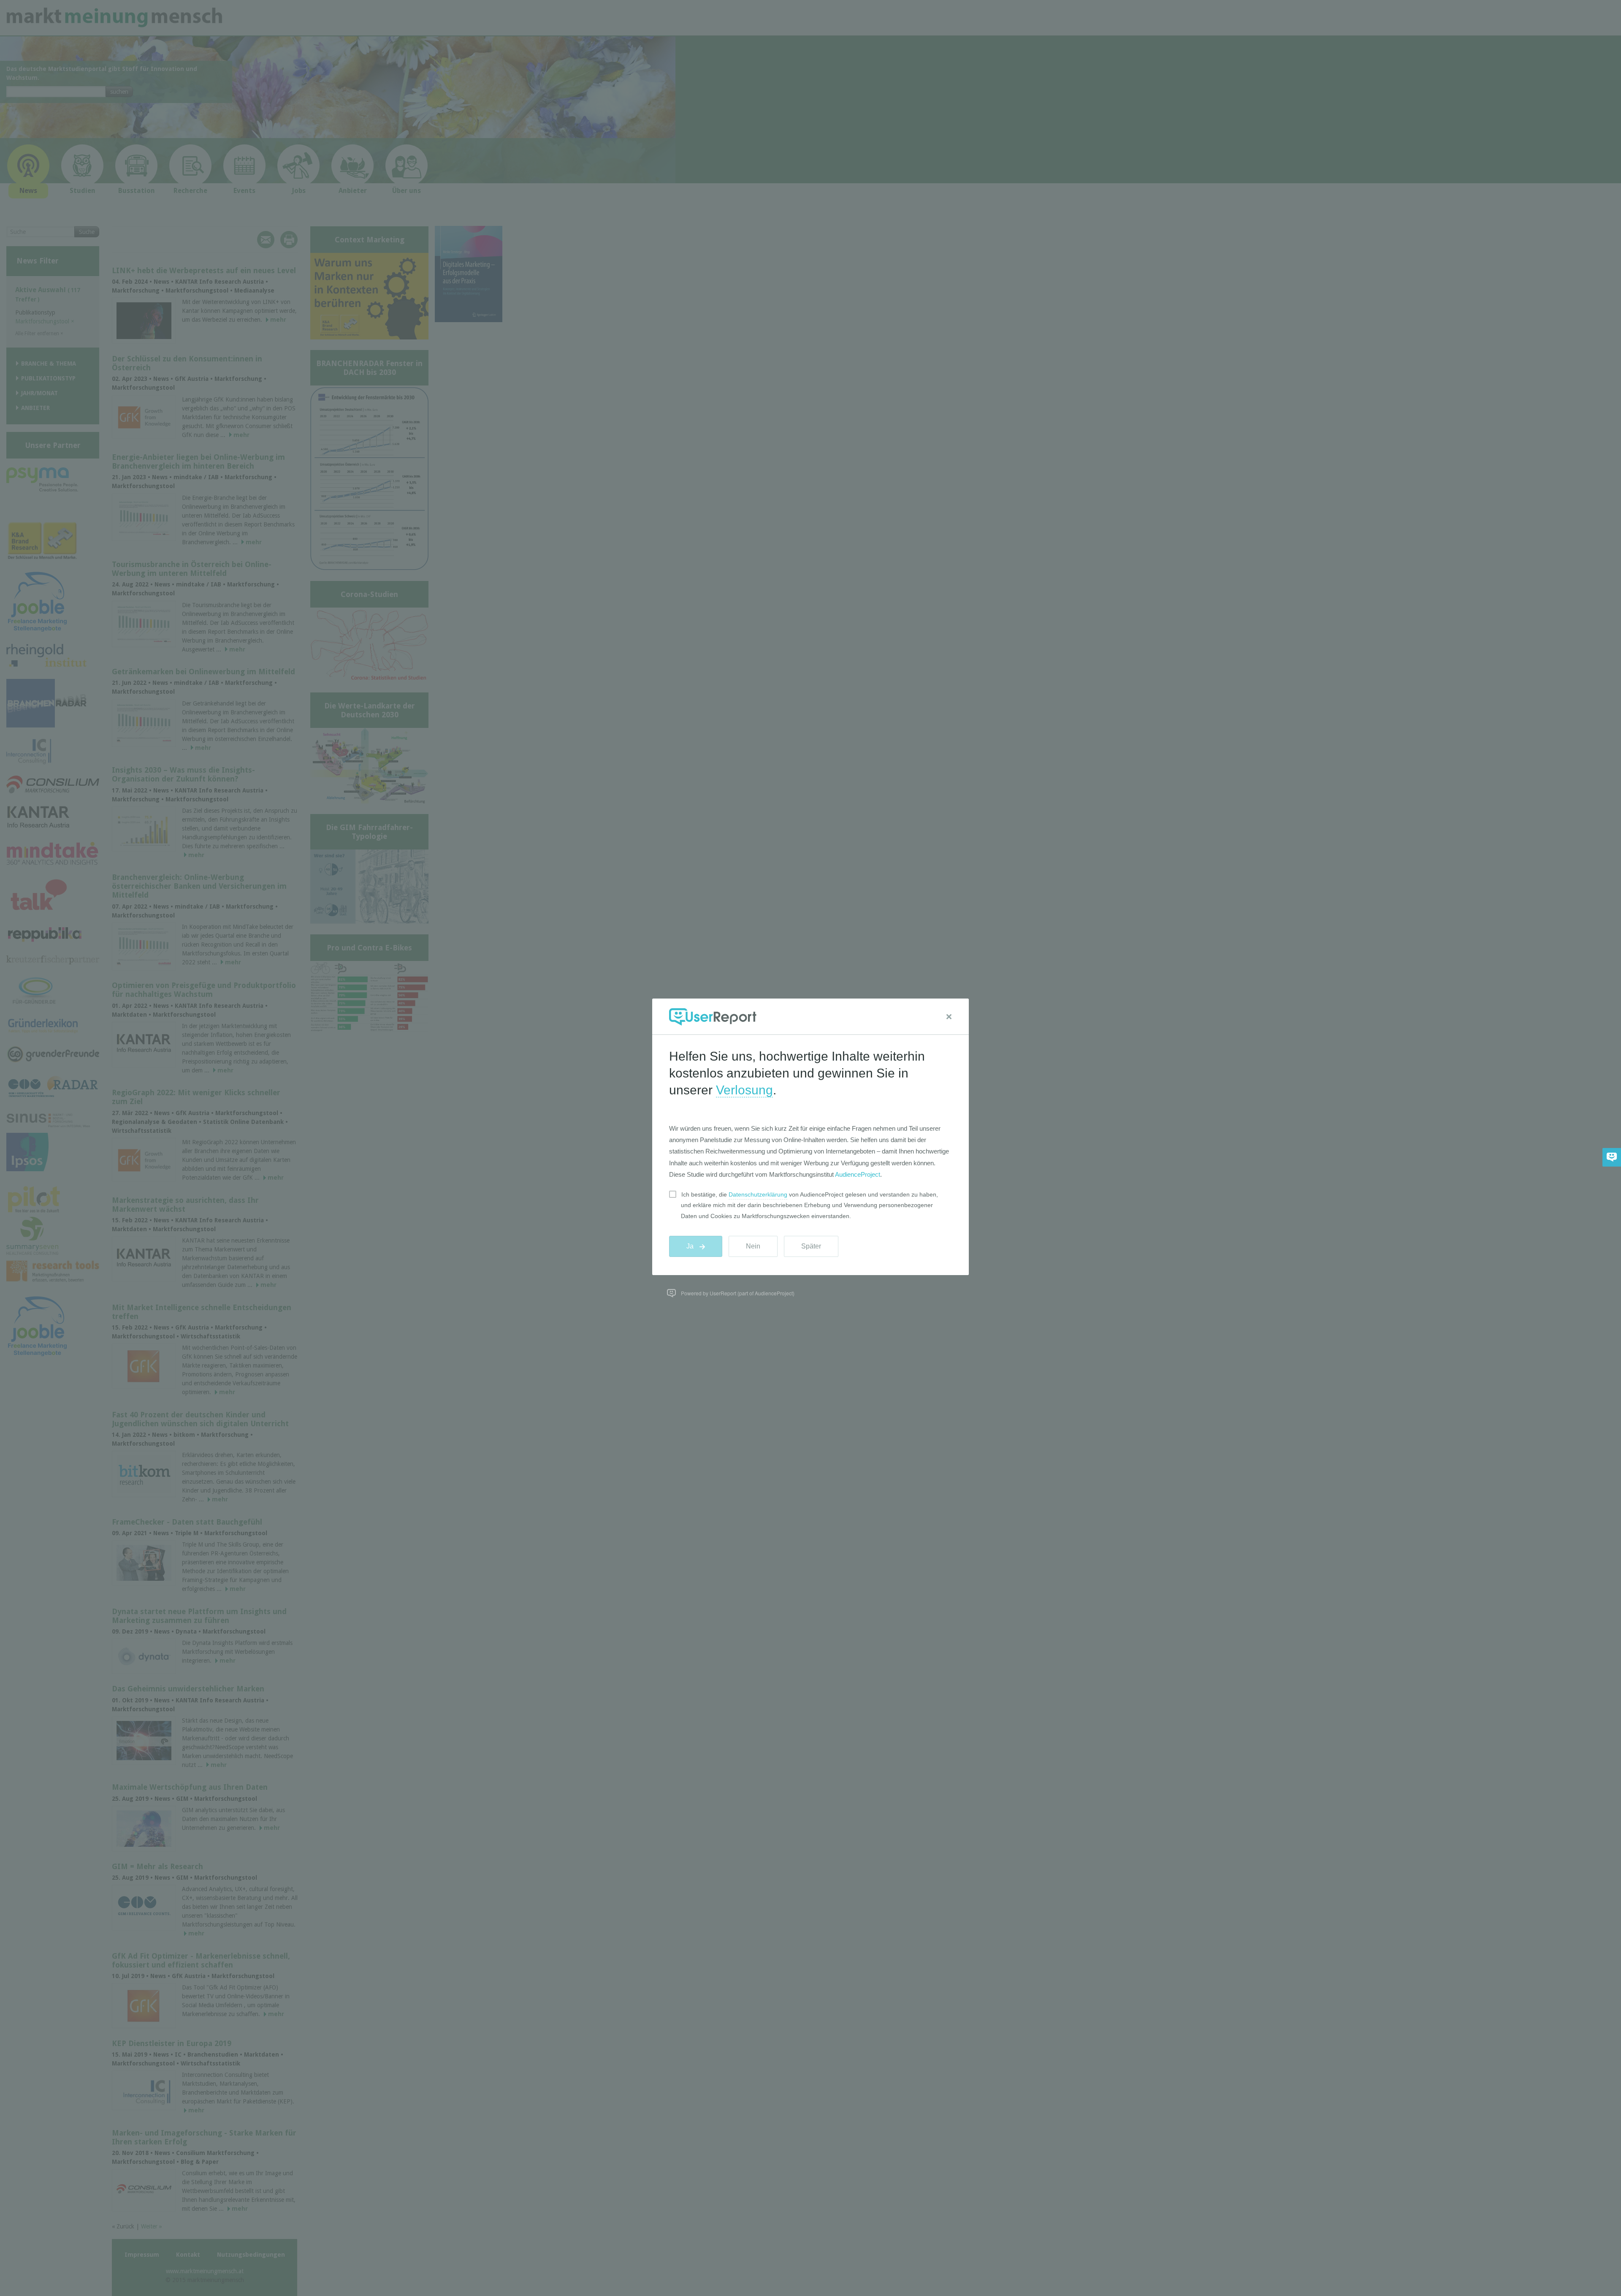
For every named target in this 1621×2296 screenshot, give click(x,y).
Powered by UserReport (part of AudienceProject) (738, 1293)
